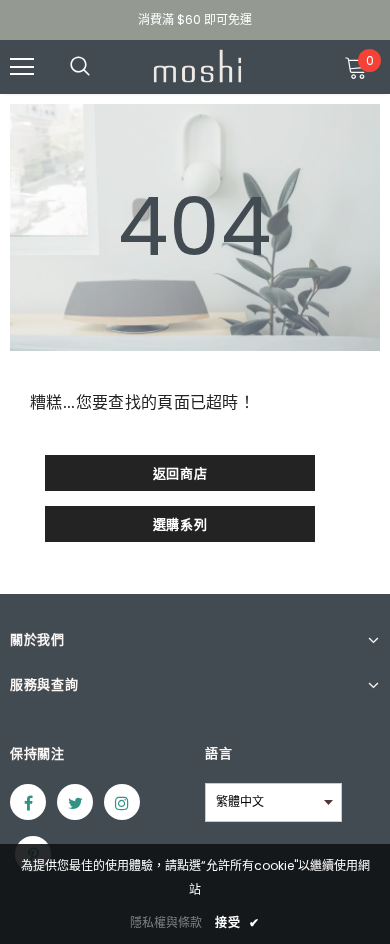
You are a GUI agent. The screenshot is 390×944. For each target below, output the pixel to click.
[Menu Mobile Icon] (22, 67)
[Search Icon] (100, 67)
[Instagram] (122, 802)
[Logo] (197, 66)
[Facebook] (28, 802)
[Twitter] (75, 802)
